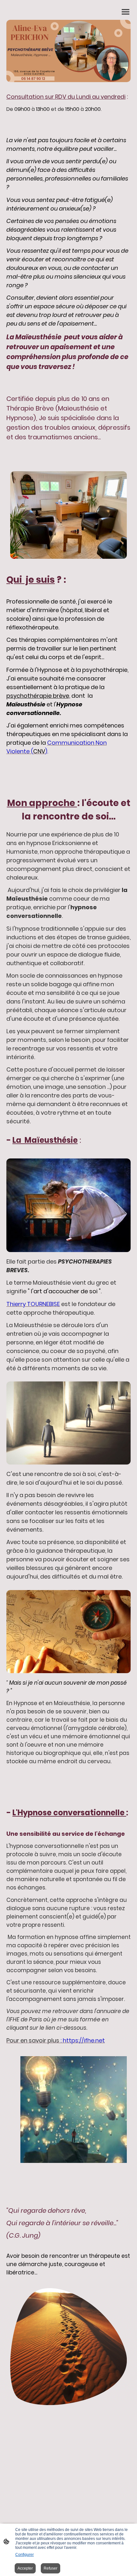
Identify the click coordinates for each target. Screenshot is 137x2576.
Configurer (25, 2555)
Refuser (50, 2568)
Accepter (25, 2568)
